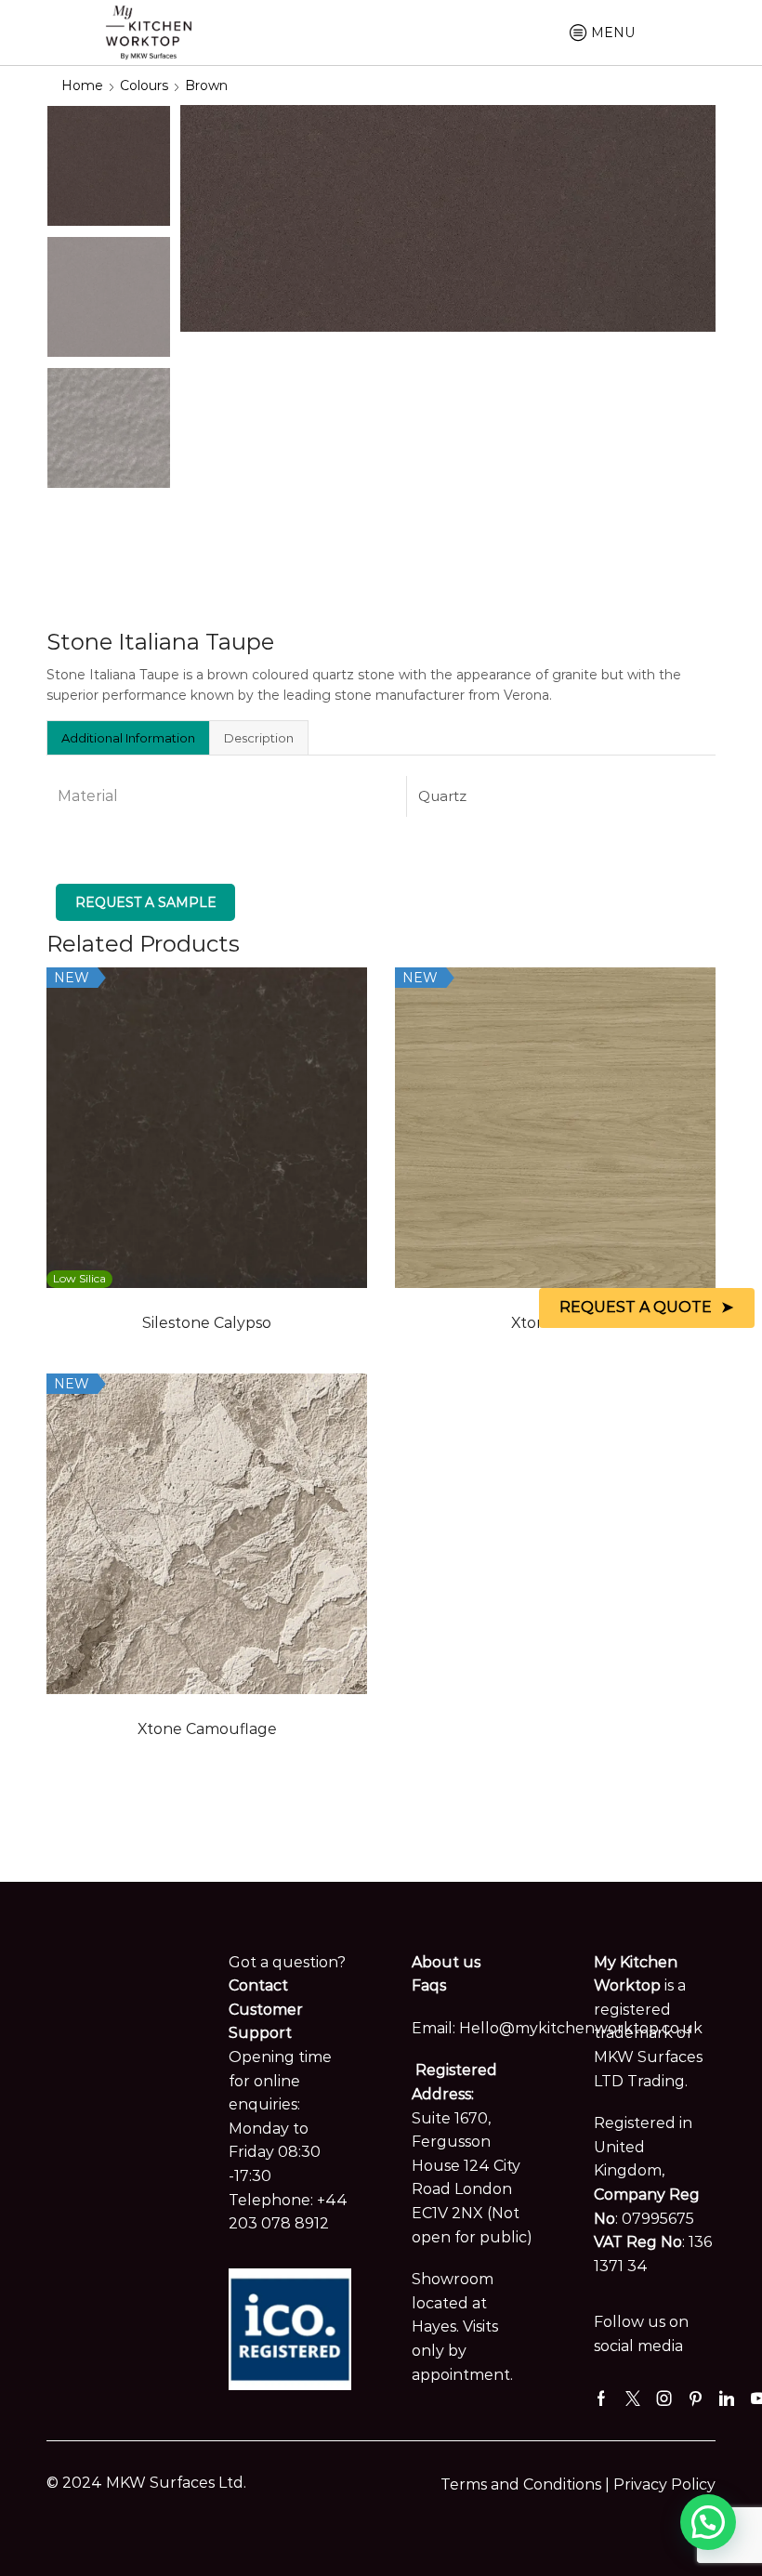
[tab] (128, 738)
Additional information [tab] (128, 738)
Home (82, 85)
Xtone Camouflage (207, 1729)
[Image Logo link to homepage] (149, 31)
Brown (206, 85)
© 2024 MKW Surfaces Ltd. (146, 2483)
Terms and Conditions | (527, 2484)
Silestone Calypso (207, 1323)
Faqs (429, 1985)
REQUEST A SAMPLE (146, 902)
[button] (708, 2522)
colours (144, 85)
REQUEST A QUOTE (636, 1307)
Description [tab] (259, 738)
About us (446, 1962)
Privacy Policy (664, 2484)
